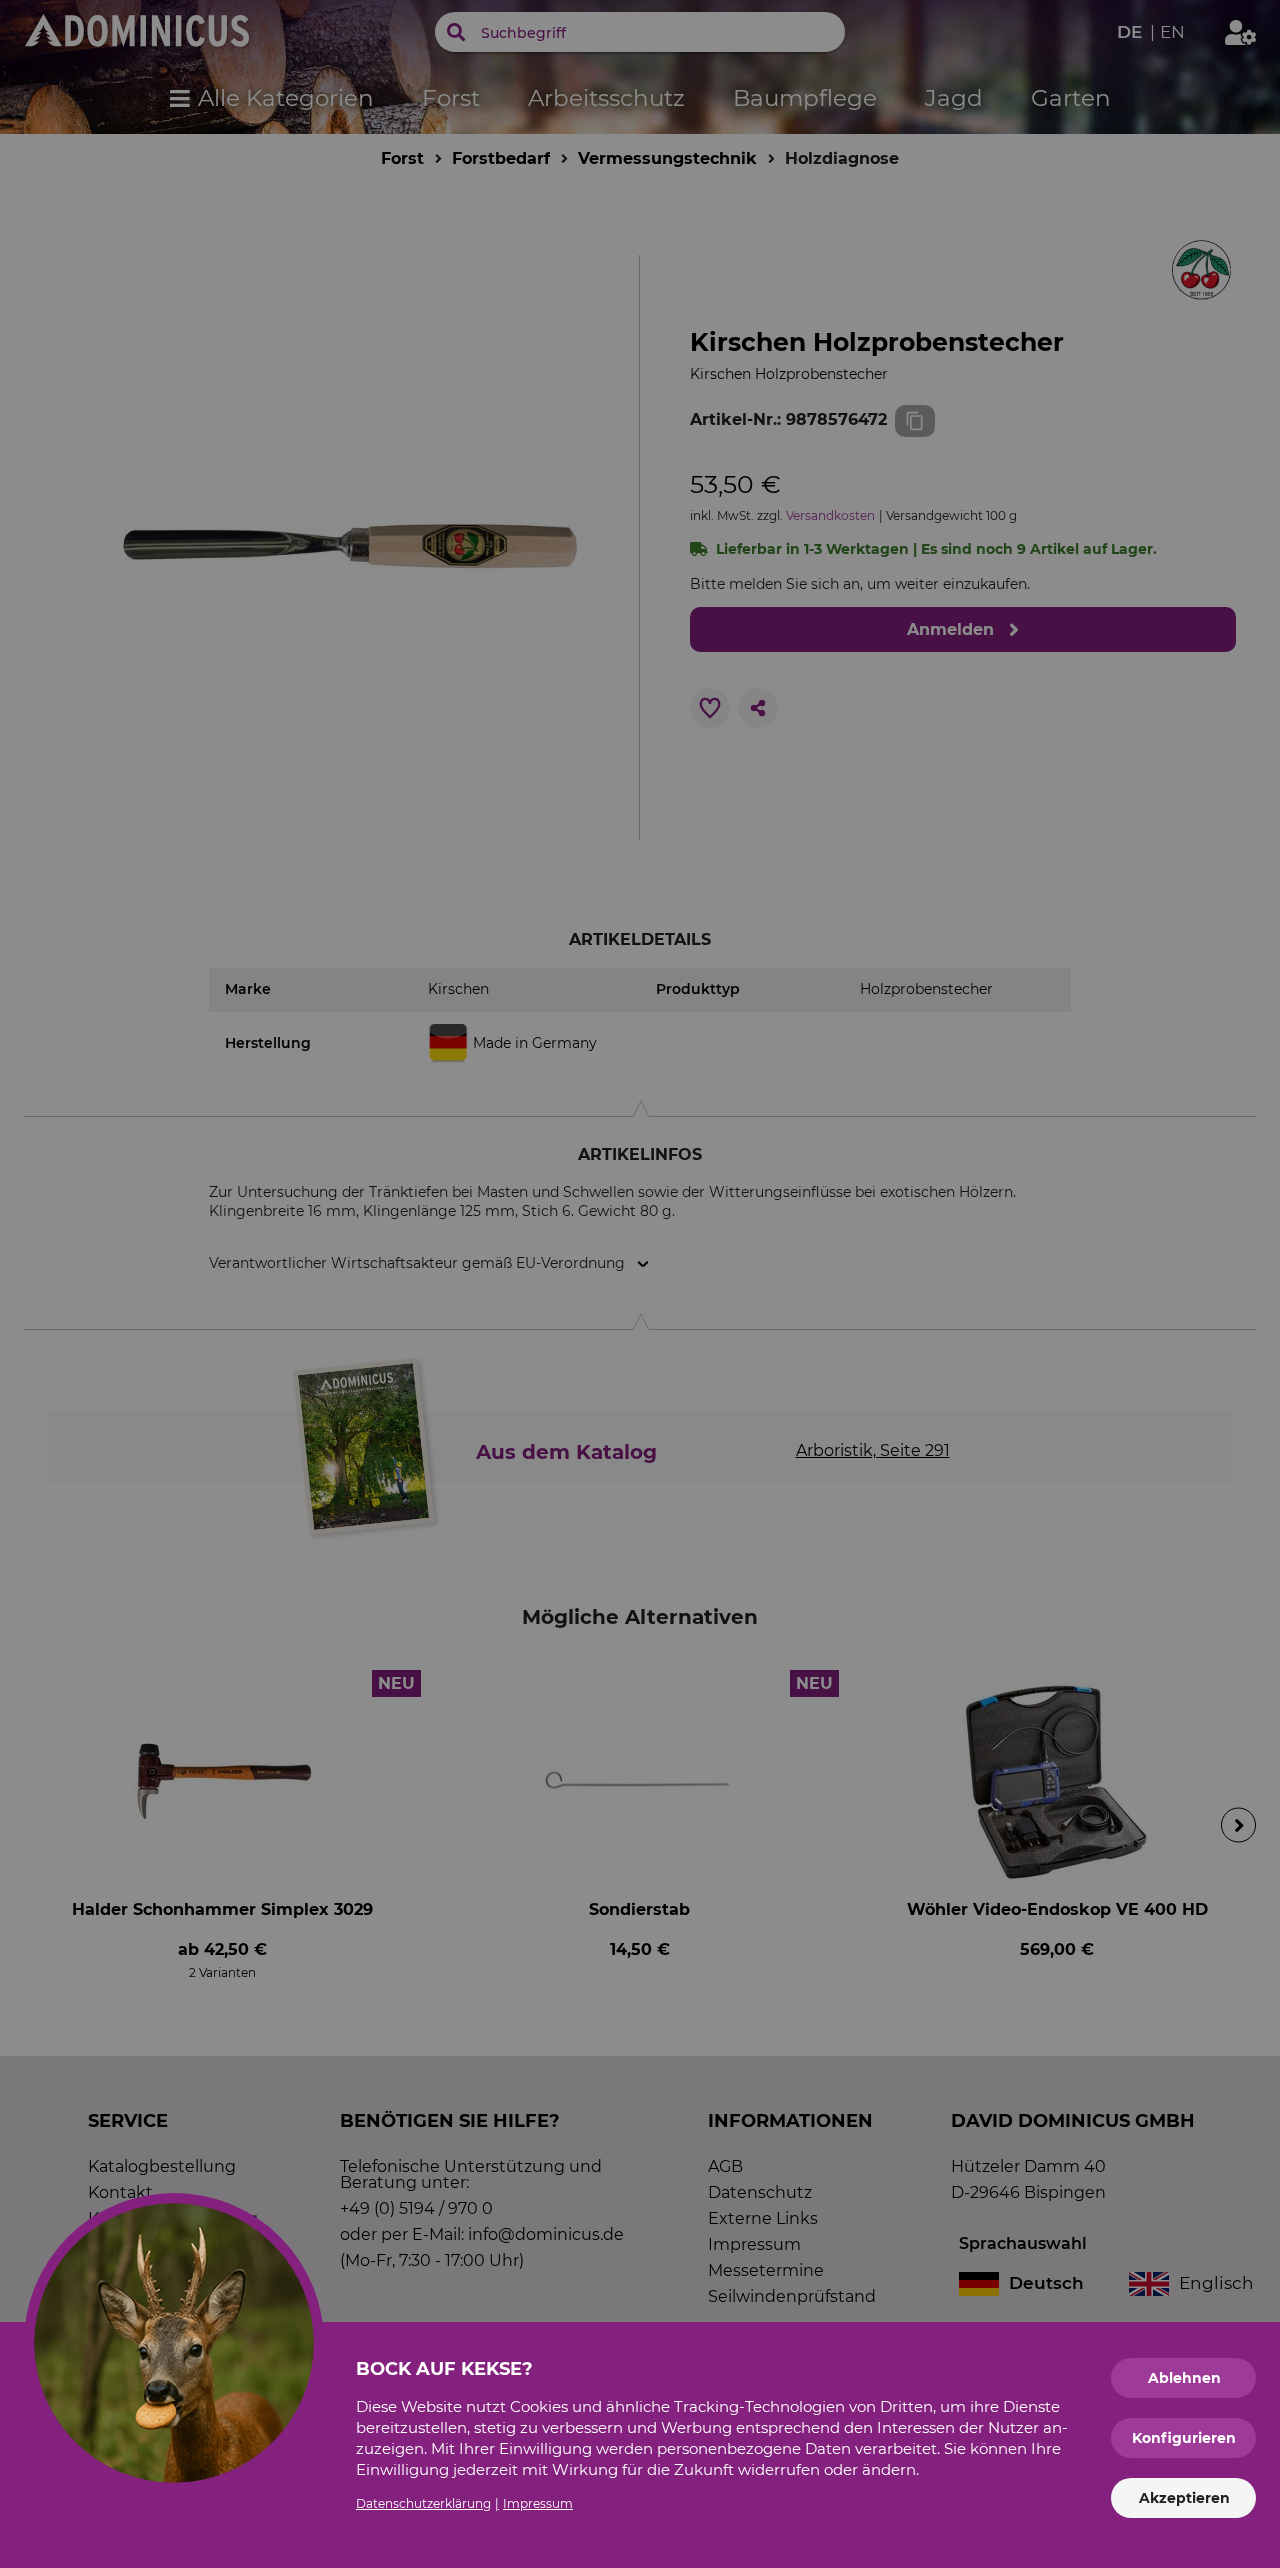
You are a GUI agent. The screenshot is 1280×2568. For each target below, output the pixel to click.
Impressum (538, 2503)
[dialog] (640, 1284)
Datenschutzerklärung (423, 2503)
